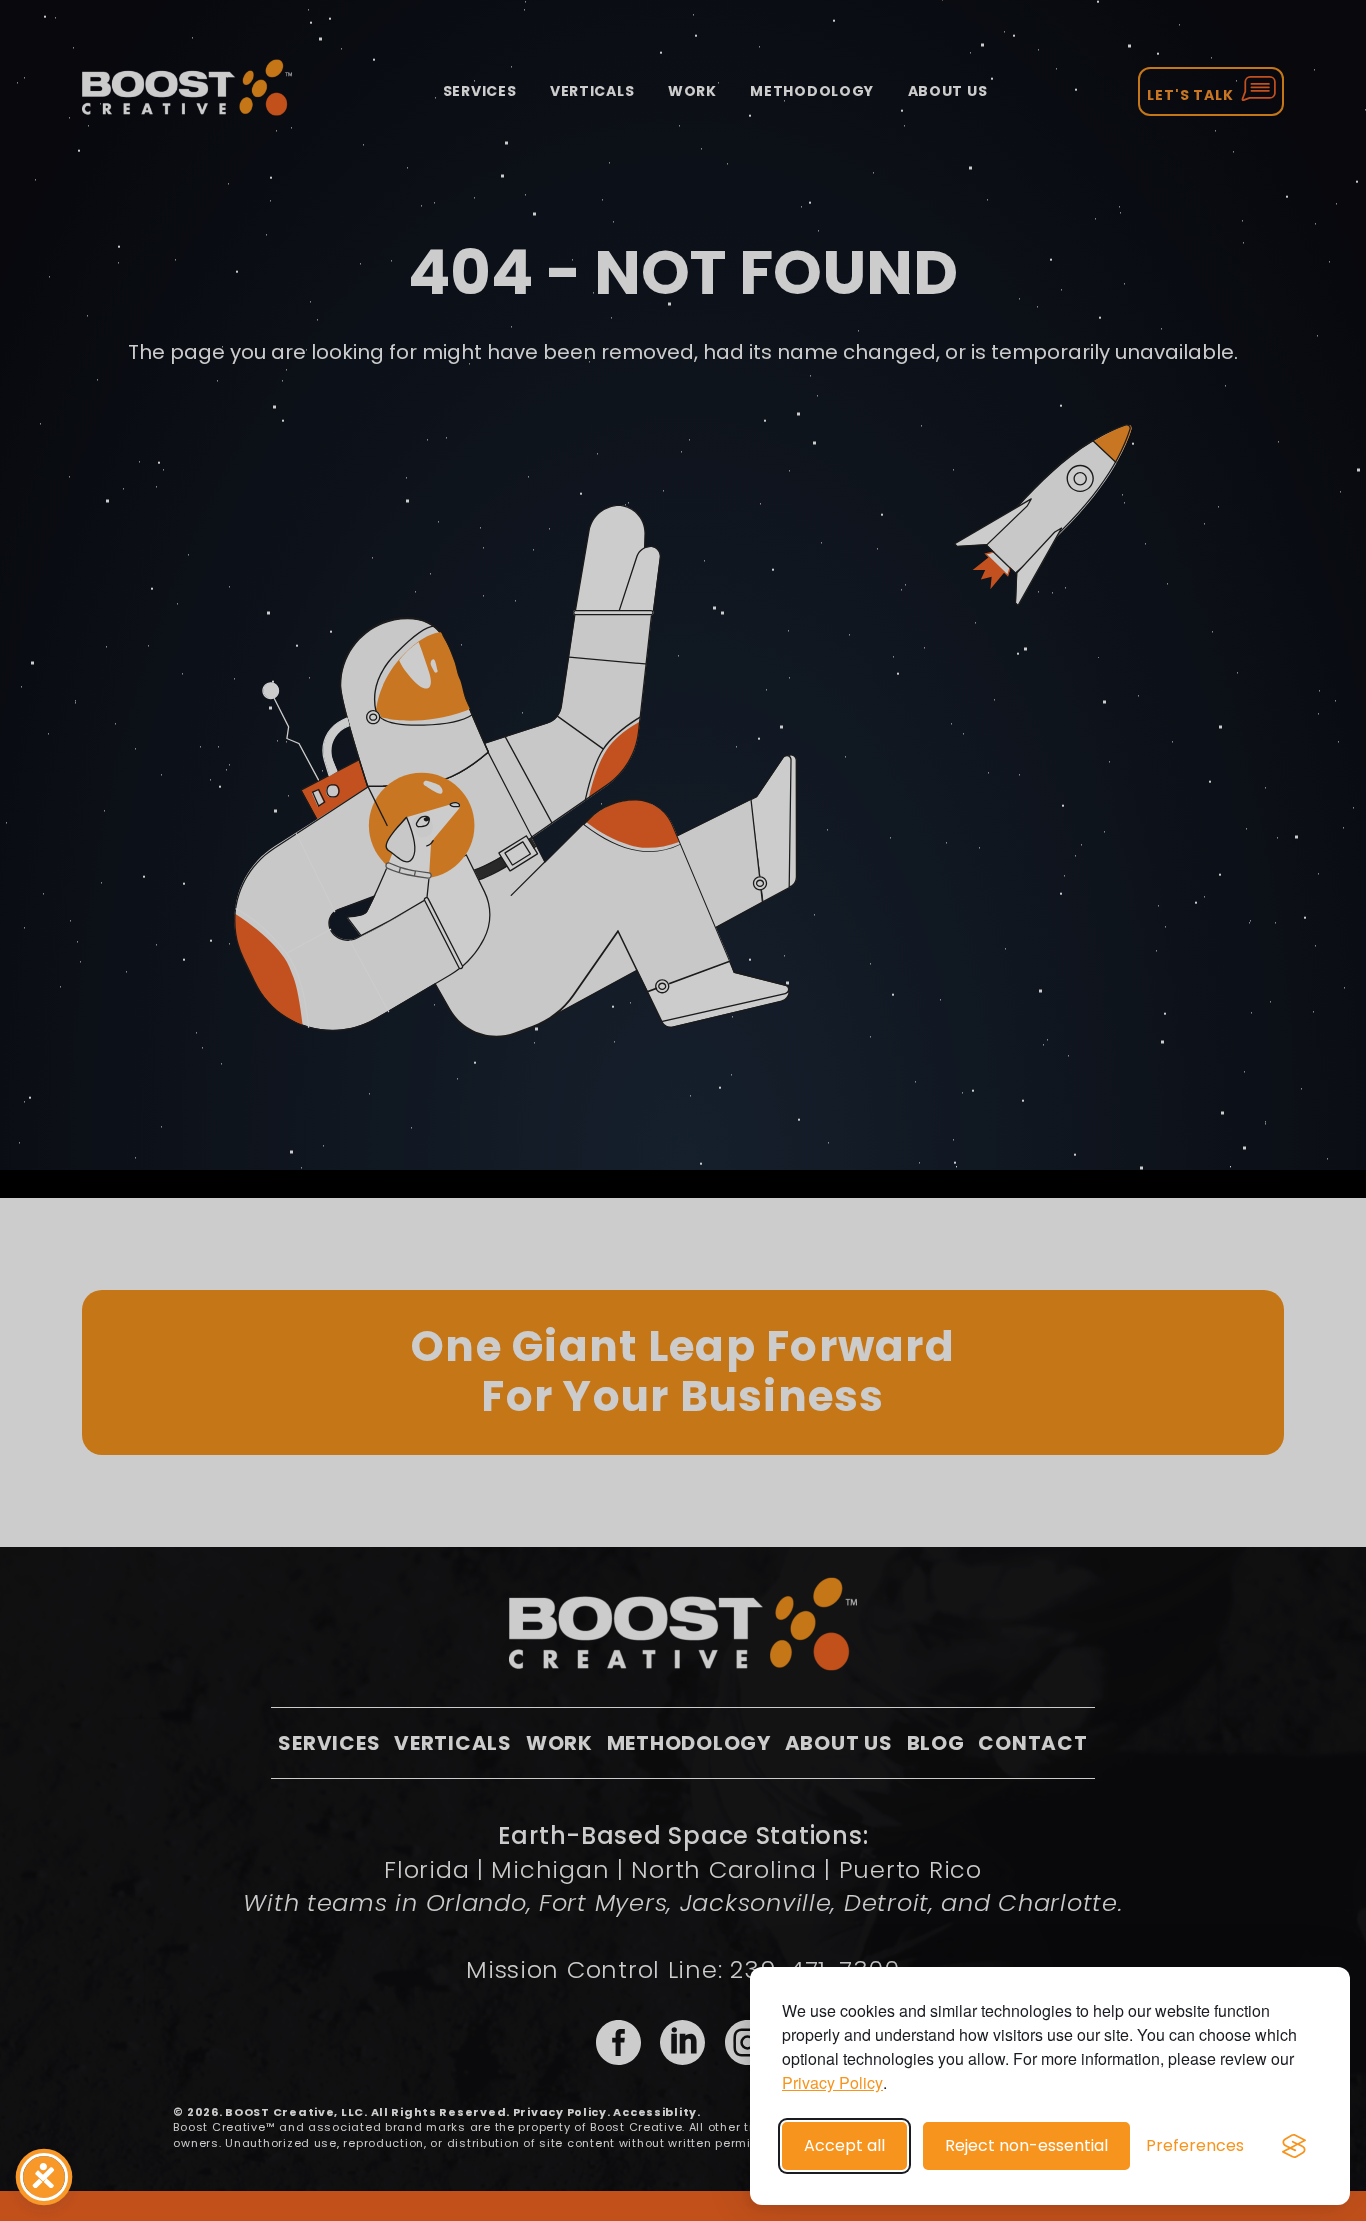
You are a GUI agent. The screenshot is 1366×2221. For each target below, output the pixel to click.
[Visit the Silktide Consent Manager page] (1294, 2146)
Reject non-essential (1026, 2145)
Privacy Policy (832, 2082)
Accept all (844, 2145)
